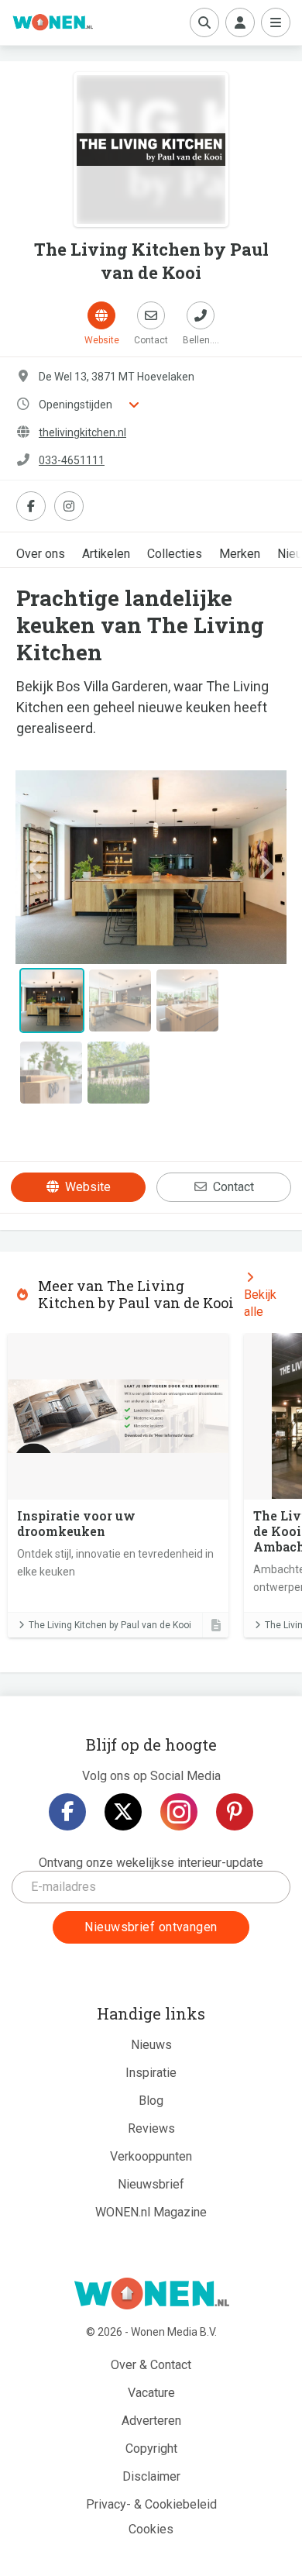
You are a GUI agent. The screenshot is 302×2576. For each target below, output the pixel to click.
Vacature (151, 2393)
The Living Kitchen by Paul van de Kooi (110, 1625)
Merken (240, 554)
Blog (151, 2101)
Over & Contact (151, 2365)
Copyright (151, 2449)
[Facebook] (67, 1812)
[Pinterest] (235, 1812)
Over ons (41, 554)
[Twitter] (123, 1812)
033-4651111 (72, 460)
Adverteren (151, 2421)
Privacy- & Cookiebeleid (151, 2504)
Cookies (151, 2529)
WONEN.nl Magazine (151, 2212)
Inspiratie (151, 2073)
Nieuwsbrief (151, 2184)
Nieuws (151, 2045)
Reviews (151, 2128)
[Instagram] (179, 1812)
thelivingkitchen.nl (82, 432)
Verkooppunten (151, 2156)
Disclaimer (151, 2476)
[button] (36, 867)
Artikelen (106, 554)
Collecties (175, 554)
